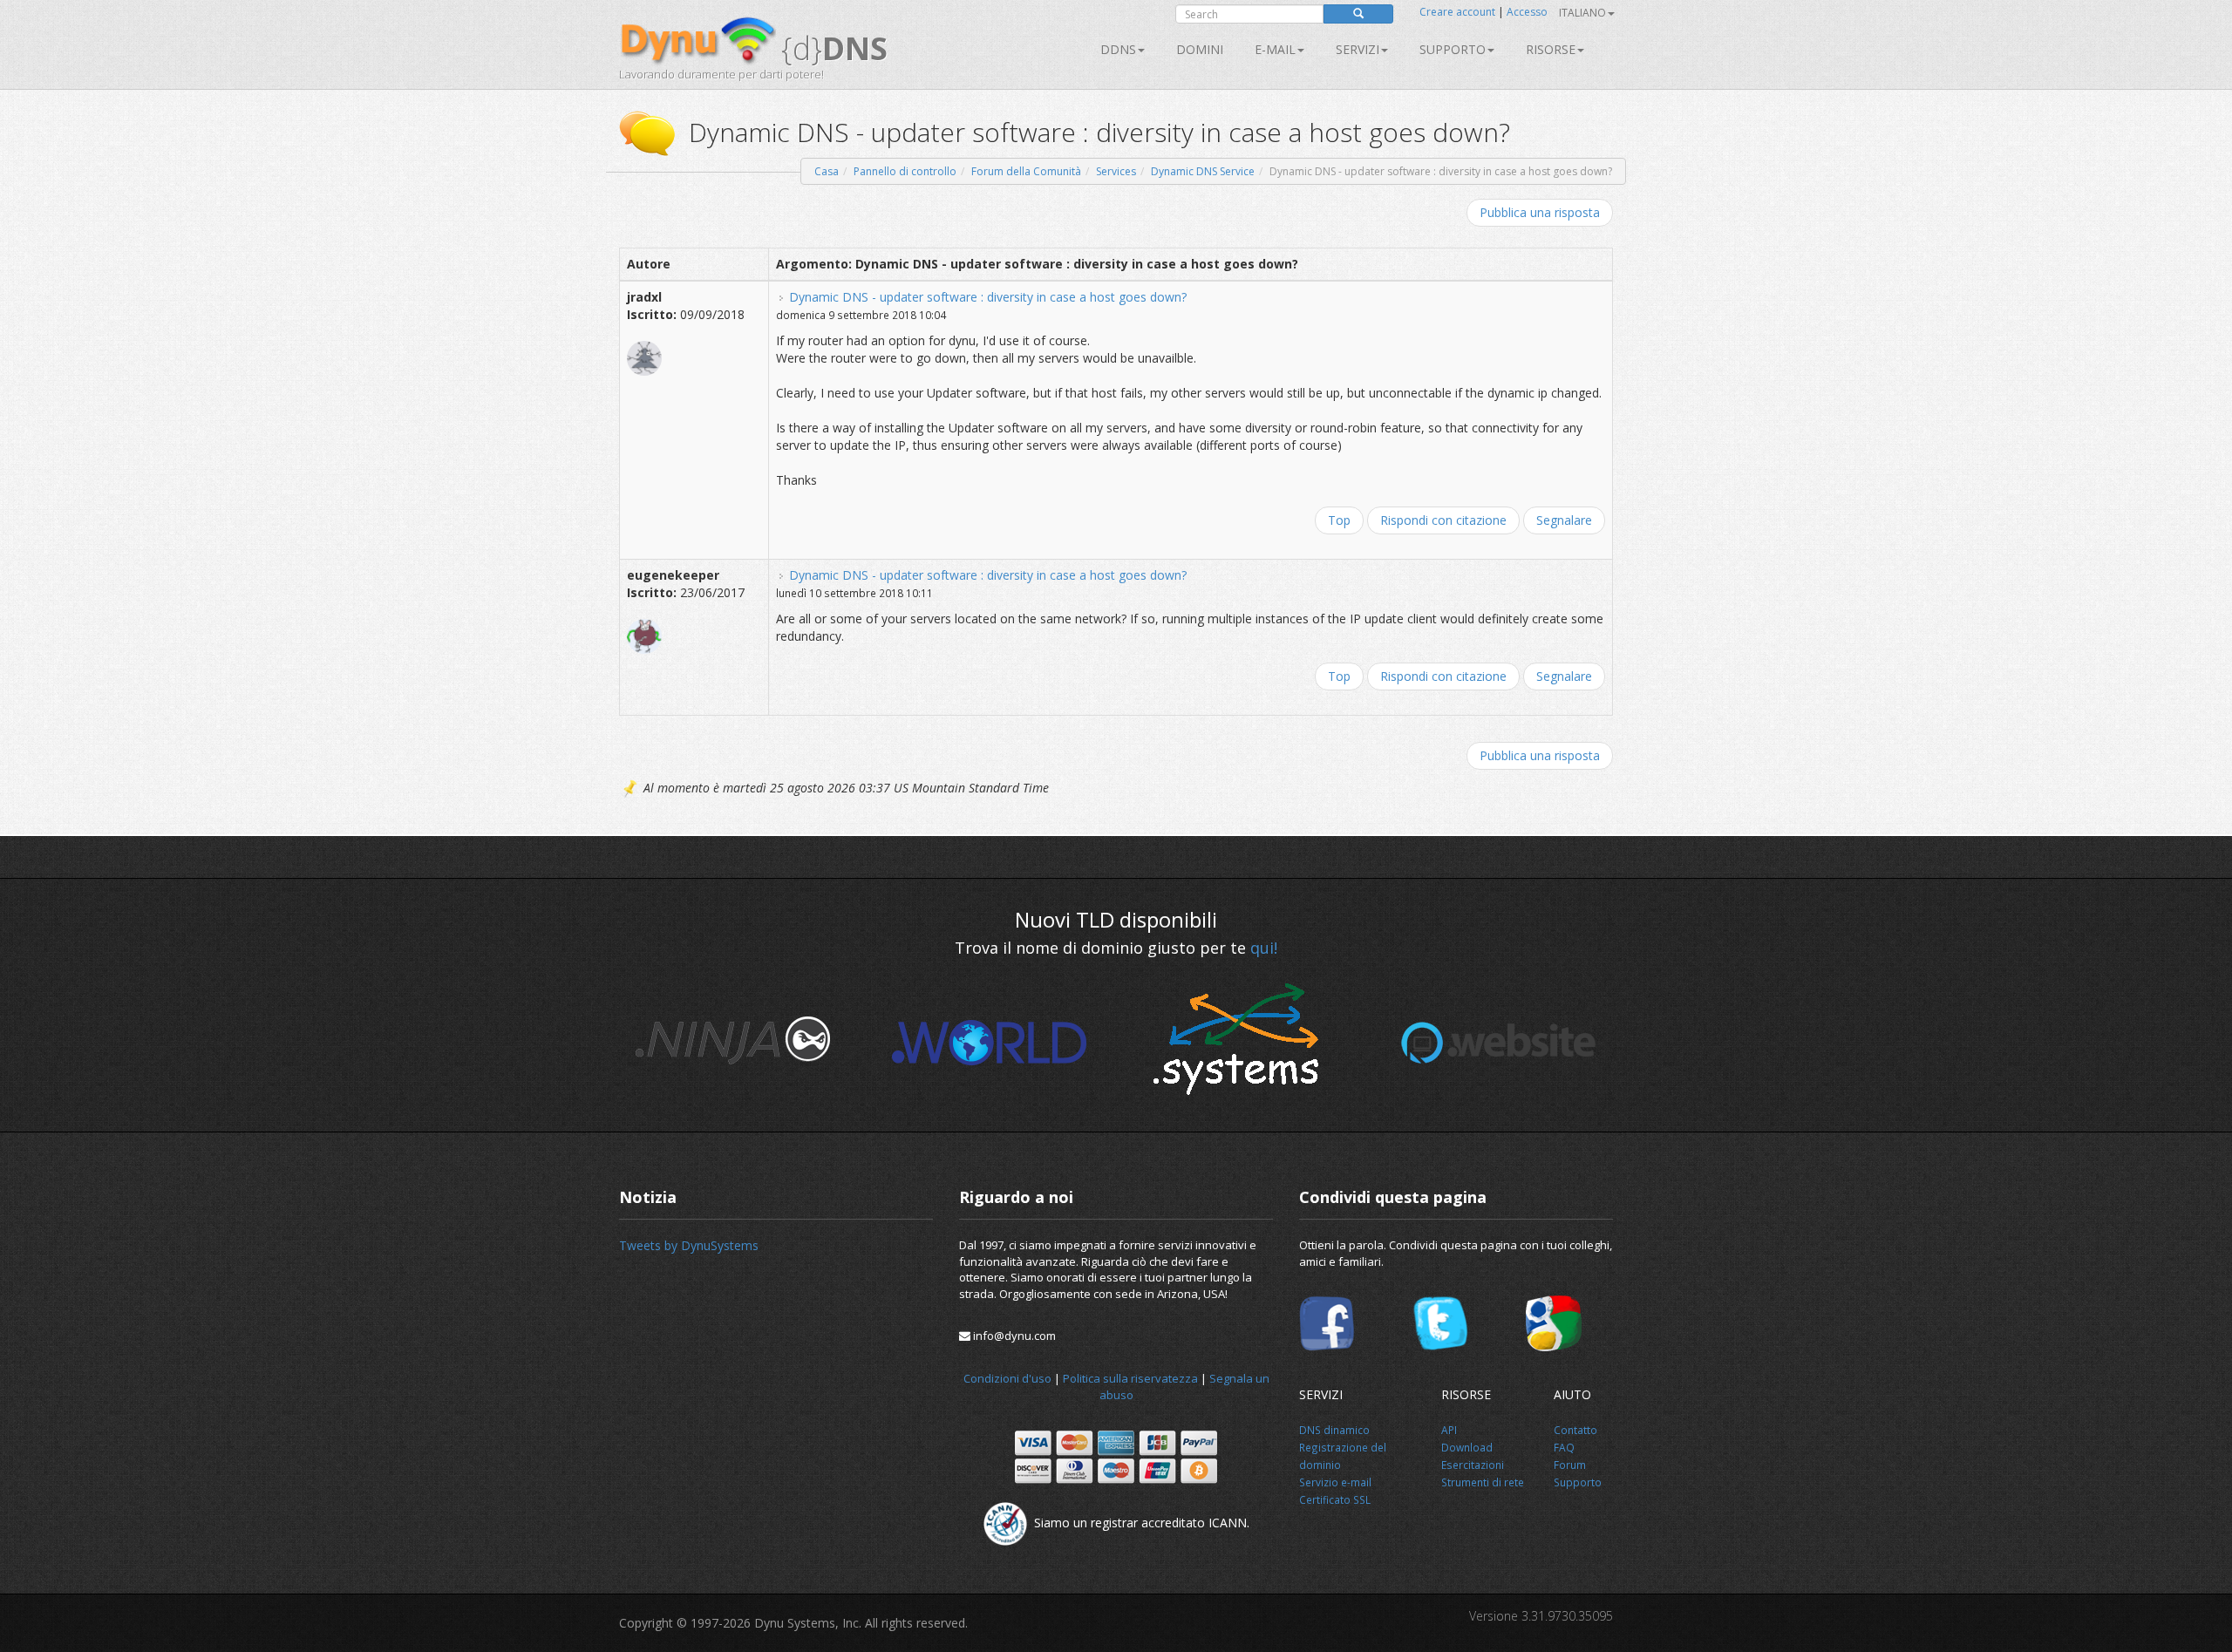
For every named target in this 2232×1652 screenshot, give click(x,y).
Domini (1200, 49)
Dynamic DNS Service (1203, 171)
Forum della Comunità (1026, 171)
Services (1116, 171)
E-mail (1275, 49)
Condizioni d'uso (1007, 1378)
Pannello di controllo (905, 171)
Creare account (1457, 12)
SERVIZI (1358, 49)
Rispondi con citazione (1443, 520)
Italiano (1582, 13)
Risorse (1551, 49)
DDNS (1118, 49)
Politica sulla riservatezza (1130, 1378)
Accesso (1527, 12)
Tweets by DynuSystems (689, 1245)
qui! (1264, 948)
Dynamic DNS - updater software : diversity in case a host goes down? (988, 297)
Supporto (1453, 49)
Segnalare (1564, 520)
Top (1339, 520)
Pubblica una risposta (1540, 212)
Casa (827, 171)
